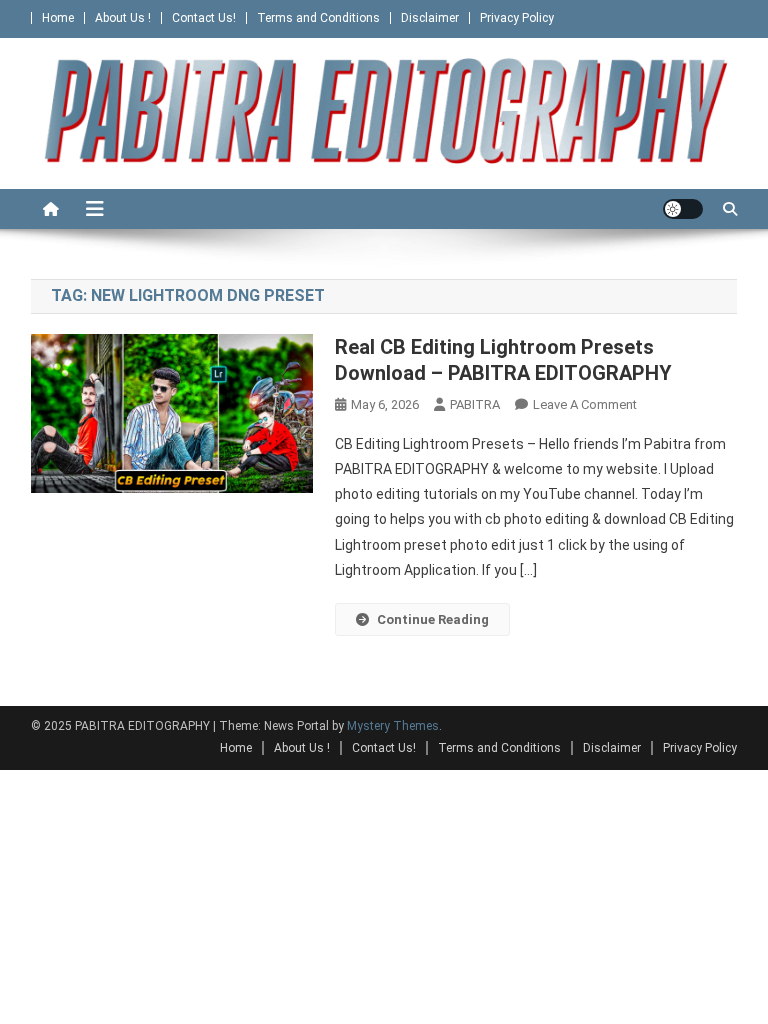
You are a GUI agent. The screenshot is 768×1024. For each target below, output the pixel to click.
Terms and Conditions (318, 18)
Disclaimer (430, 18)
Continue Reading (433, 619)
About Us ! (123, 18)
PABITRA (475, 404)
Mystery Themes (393, 726)
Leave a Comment (585, 404)
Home (58, 18)
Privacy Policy (517, 18)
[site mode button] (683, 209)
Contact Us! (204, 18)
